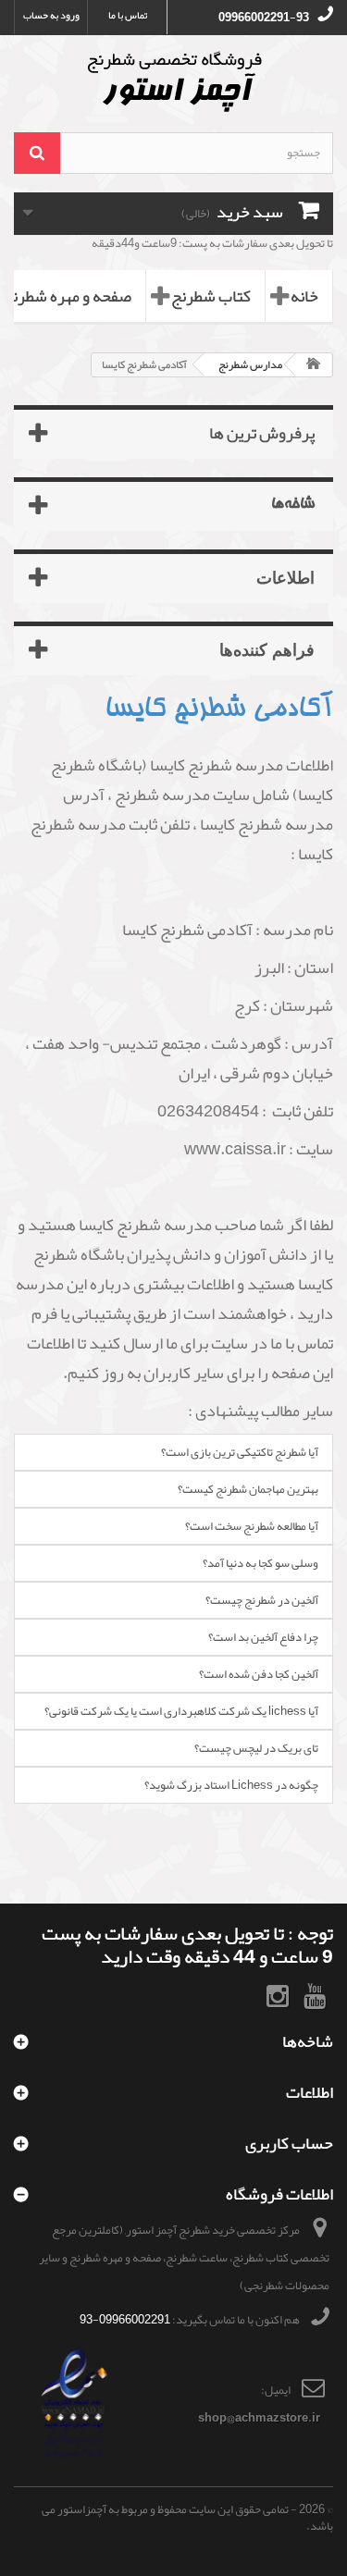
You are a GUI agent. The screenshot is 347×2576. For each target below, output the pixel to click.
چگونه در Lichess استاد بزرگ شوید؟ (231, 1785)
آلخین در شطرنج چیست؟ (262, 1600)
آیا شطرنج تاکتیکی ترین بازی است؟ (240, 1452)
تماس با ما (128, 15)
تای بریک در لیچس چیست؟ (256, 1748)
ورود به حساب (51, 15)
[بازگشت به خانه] (314, 365)
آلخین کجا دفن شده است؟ (259, 1674)
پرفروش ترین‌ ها (262, 433)
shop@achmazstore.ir (259, 2418)
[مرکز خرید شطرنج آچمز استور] (173, 81)
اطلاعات (285, 577)
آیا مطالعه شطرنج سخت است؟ (252, 1526)
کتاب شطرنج (211, 296)
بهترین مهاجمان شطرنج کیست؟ (248, 1489)
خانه (304, 296)
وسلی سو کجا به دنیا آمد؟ (260, 1563)
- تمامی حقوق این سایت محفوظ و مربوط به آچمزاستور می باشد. (187, 2518)
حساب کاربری (289, 2143)
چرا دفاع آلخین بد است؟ (263, 1637)
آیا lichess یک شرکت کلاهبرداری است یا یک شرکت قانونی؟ (181, 1711)
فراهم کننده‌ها (267, 649)
